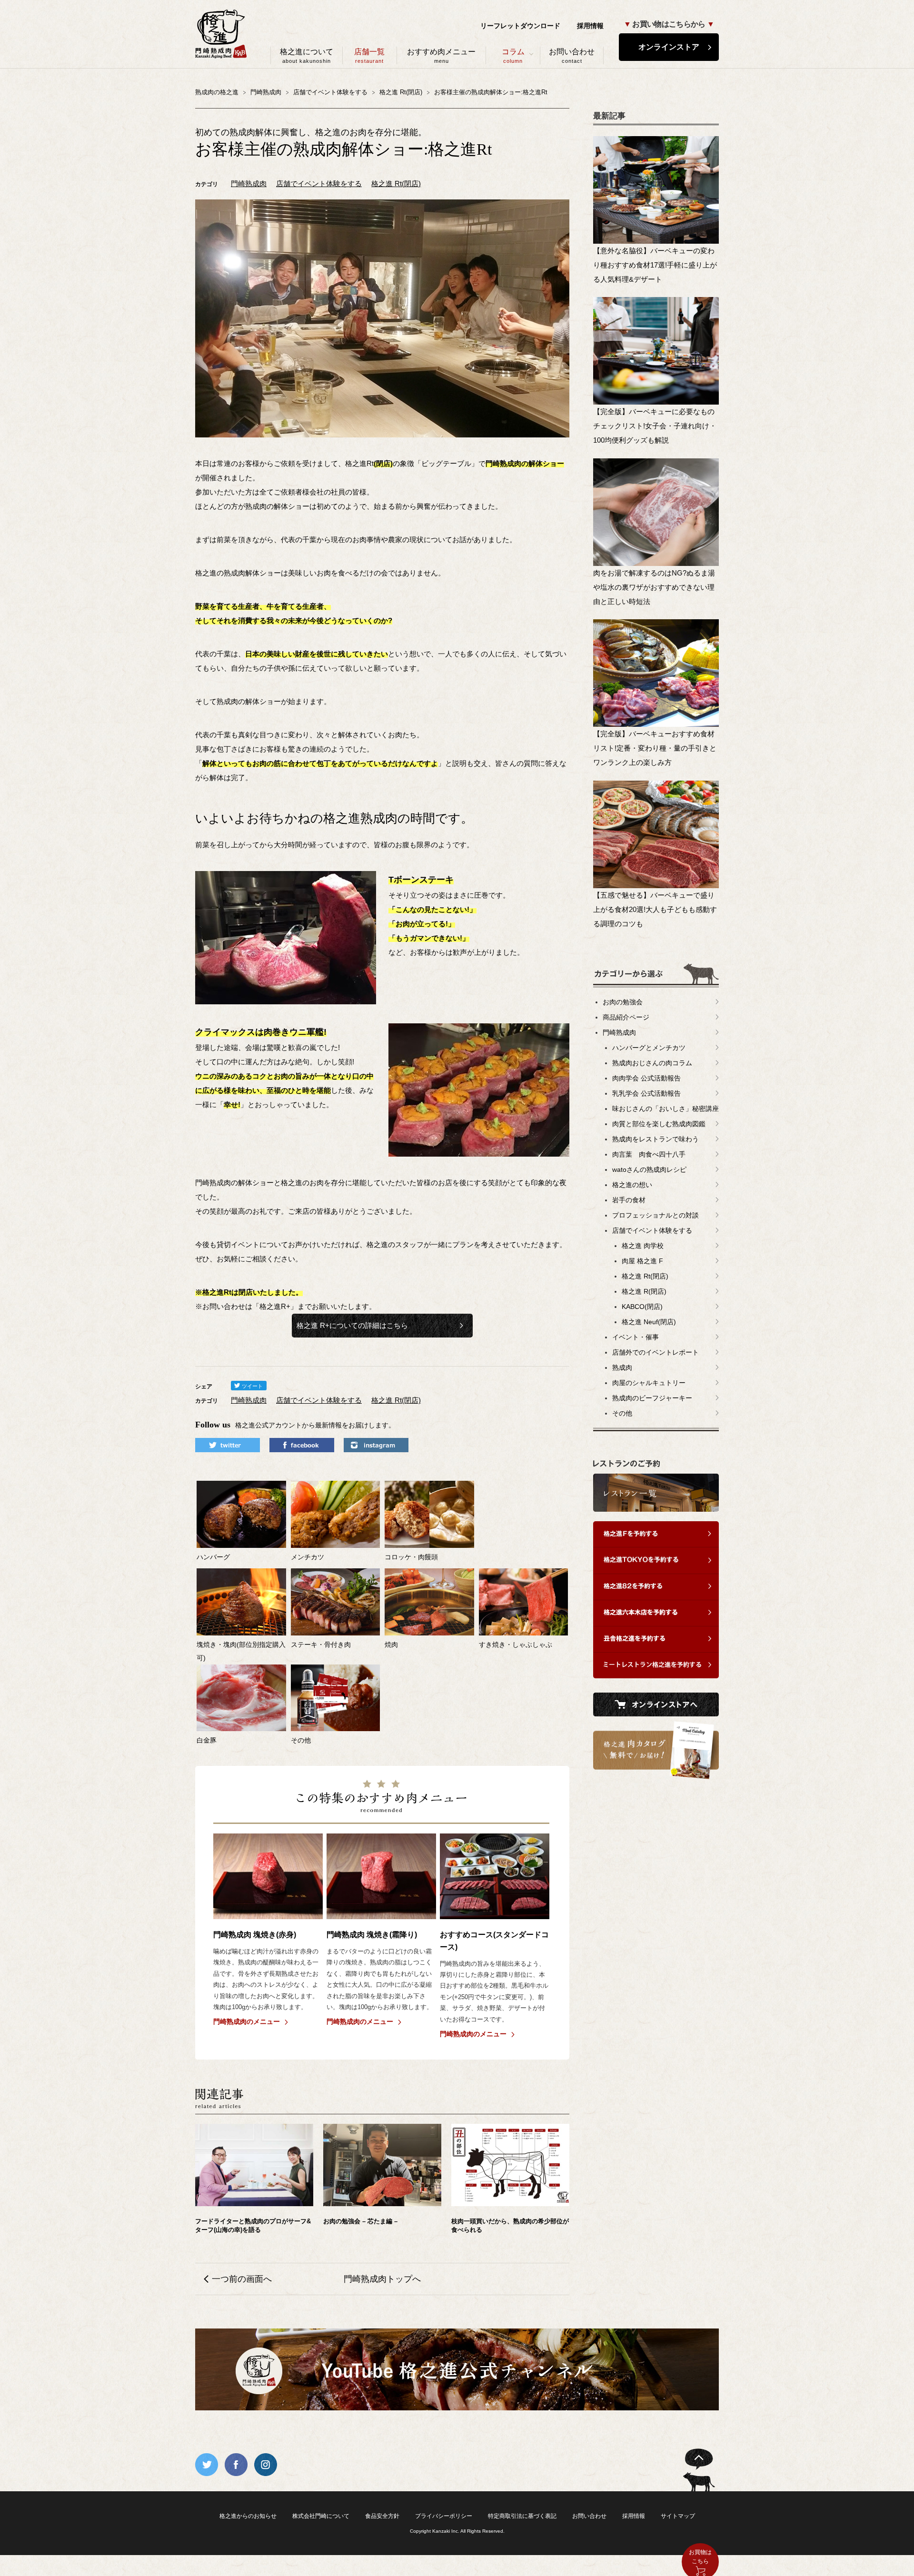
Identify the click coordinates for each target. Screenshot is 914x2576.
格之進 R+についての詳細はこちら (352, 1325)
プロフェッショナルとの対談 (656, 1215)
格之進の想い (632, 1185)
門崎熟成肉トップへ (382, 2279)
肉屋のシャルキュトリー (649, 1383)
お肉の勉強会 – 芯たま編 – (360, 2221)
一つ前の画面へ (242, 2279)
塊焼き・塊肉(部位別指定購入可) (241, 1651)
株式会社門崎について (321, 2516)
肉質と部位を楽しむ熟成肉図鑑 (659, 1124)
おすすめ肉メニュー (441, 56)
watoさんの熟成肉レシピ (649, 1169)
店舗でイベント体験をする (319, 183)
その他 (622, 1413)
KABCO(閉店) (642, 1307)
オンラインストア (669, 47)
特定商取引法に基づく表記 (522, 2516)
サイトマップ (678, 2516)
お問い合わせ (572, 56)
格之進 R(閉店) (644, 1291)
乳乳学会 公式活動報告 (646, 1093)
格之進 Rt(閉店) (396, 183)
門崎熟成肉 (249, 183)
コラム (513, 56)
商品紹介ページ (626, 1017)
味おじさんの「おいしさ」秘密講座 (666, 1109)
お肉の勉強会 (623, 1002)
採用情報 (590, 26)
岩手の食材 (629, 1200)
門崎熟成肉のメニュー (247, 2021)
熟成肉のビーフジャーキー (652, 1398)
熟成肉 (622, 1367)
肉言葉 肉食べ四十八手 (649, 1154)
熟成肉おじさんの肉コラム (652, 1063)
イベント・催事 (636, 1337)
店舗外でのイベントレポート (656, 1352)
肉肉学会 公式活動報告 (646, 1078)
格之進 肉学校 (643, 1246)
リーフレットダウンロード (520, 26)
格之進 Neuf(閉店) (649, 1322)
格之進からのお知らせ (248, 2516)
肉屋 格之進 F (642, 1261)
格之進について (307, 56)
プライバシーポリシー (444, 2516)
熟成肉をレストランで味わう (656, 1139)
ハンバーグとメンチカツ (649, 1048)
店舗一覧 (369, 56)
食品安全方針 (382, 2516)
